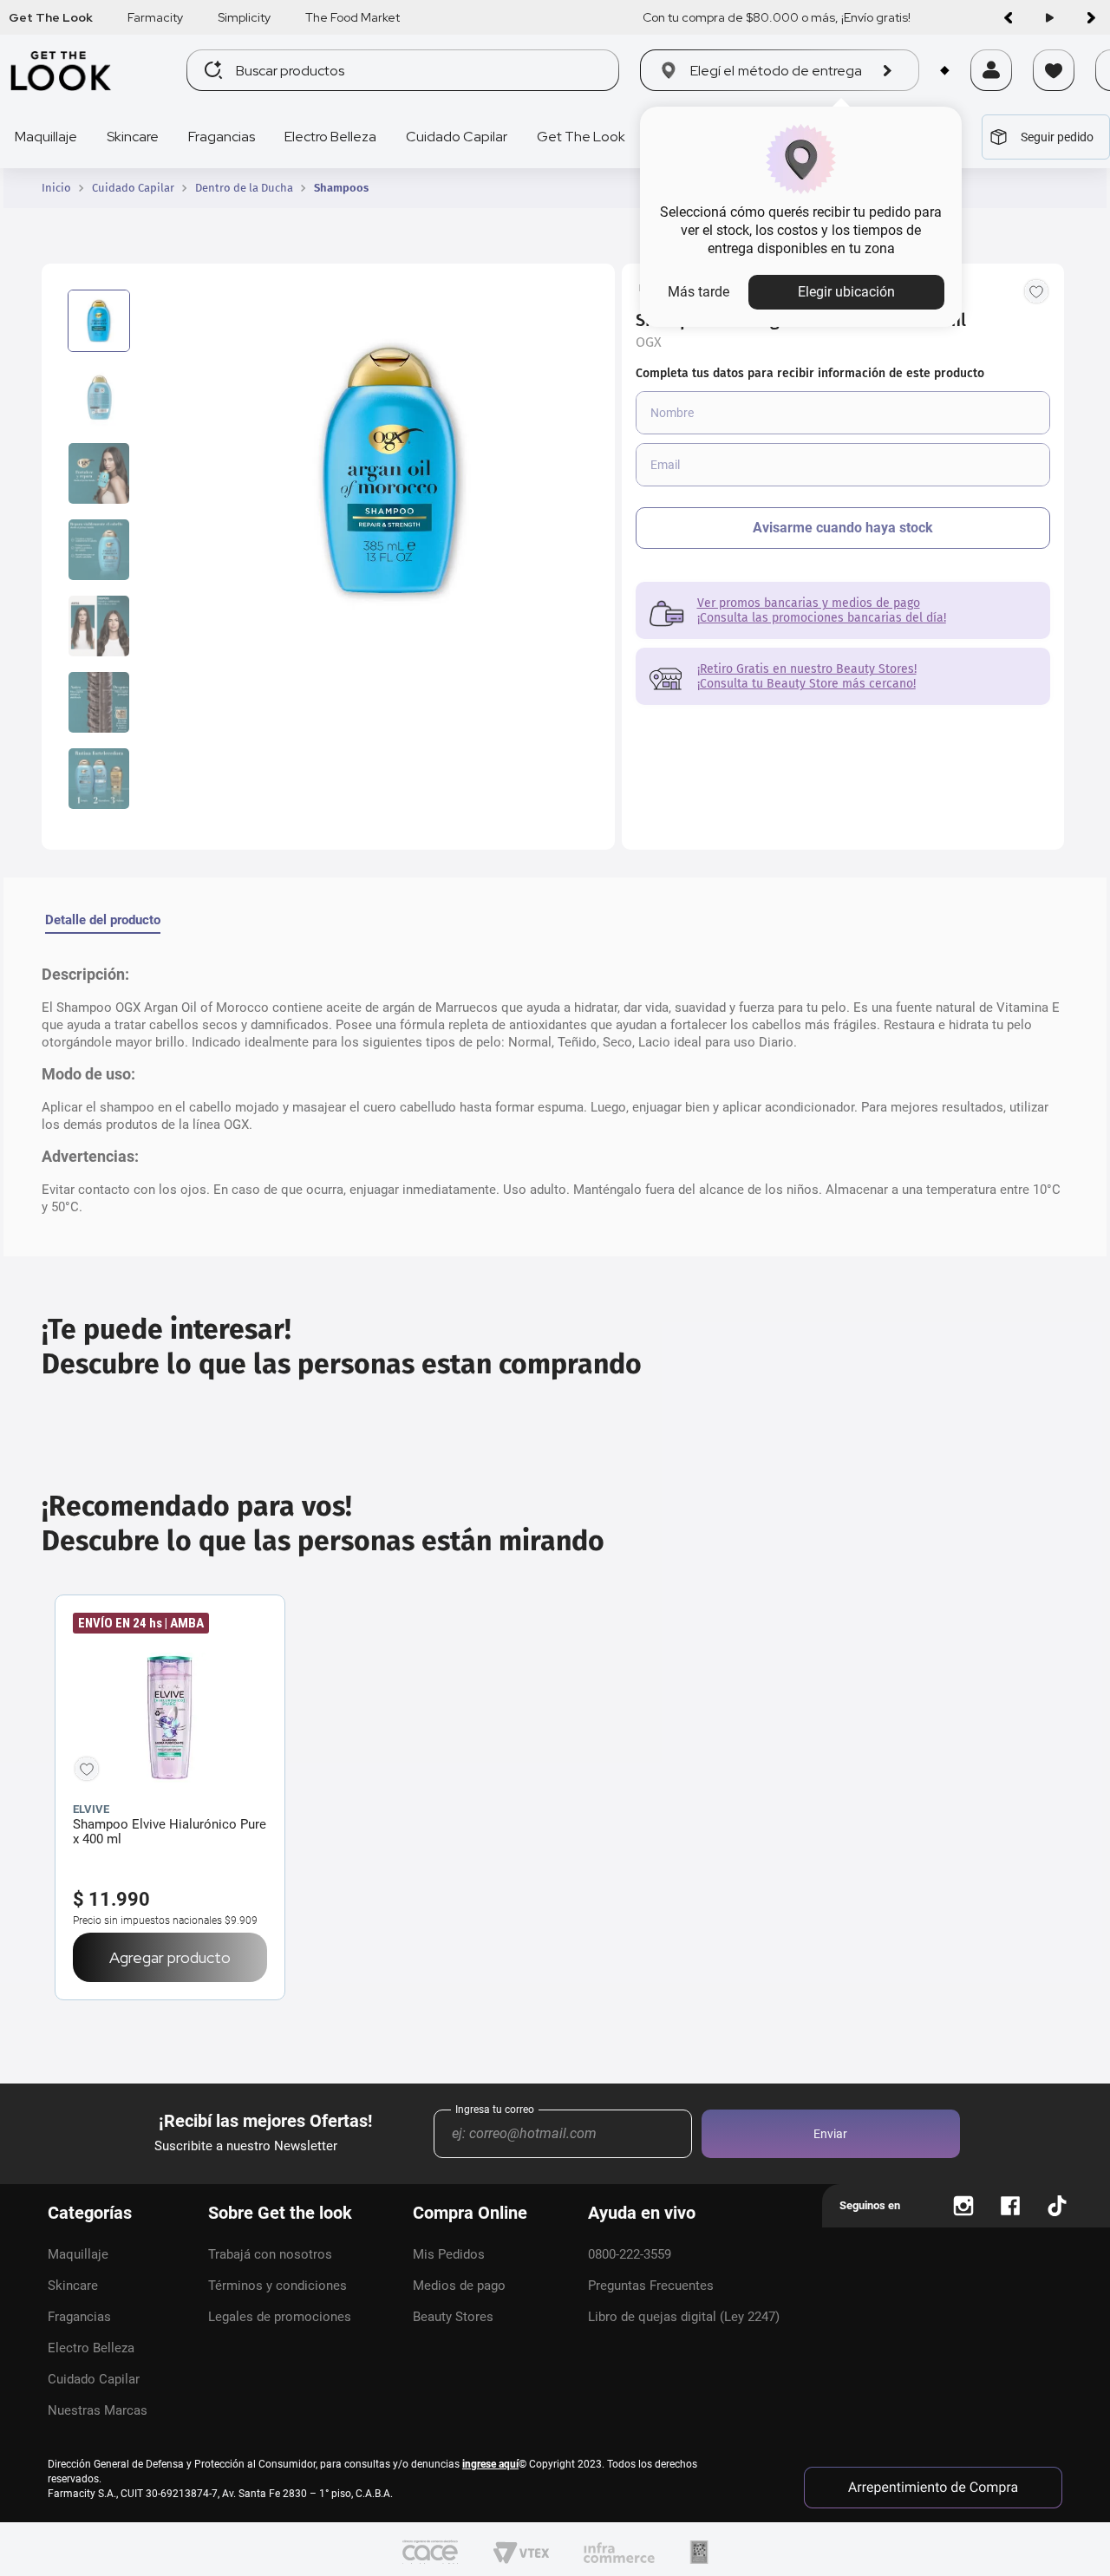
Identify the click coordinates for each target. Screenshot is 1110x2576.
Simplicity (244, 17)
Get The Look (51, 17)
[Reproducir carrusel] (1049, 17)
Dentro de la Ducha (244, 188)
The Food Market (353, 17)
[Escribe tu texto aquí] (963, 2206)
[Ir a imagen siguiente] (1091, 17)
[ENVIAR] (843, 528)
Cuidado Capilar (133, 188)
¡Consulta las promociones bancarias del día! (822, 618)
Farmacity (155, 17)
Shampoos (341, 188)
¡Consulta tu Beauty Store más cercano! (806, 684)
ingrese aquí (490, 2464)
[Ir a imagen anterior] (1008, 17)
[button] (991, 93)
